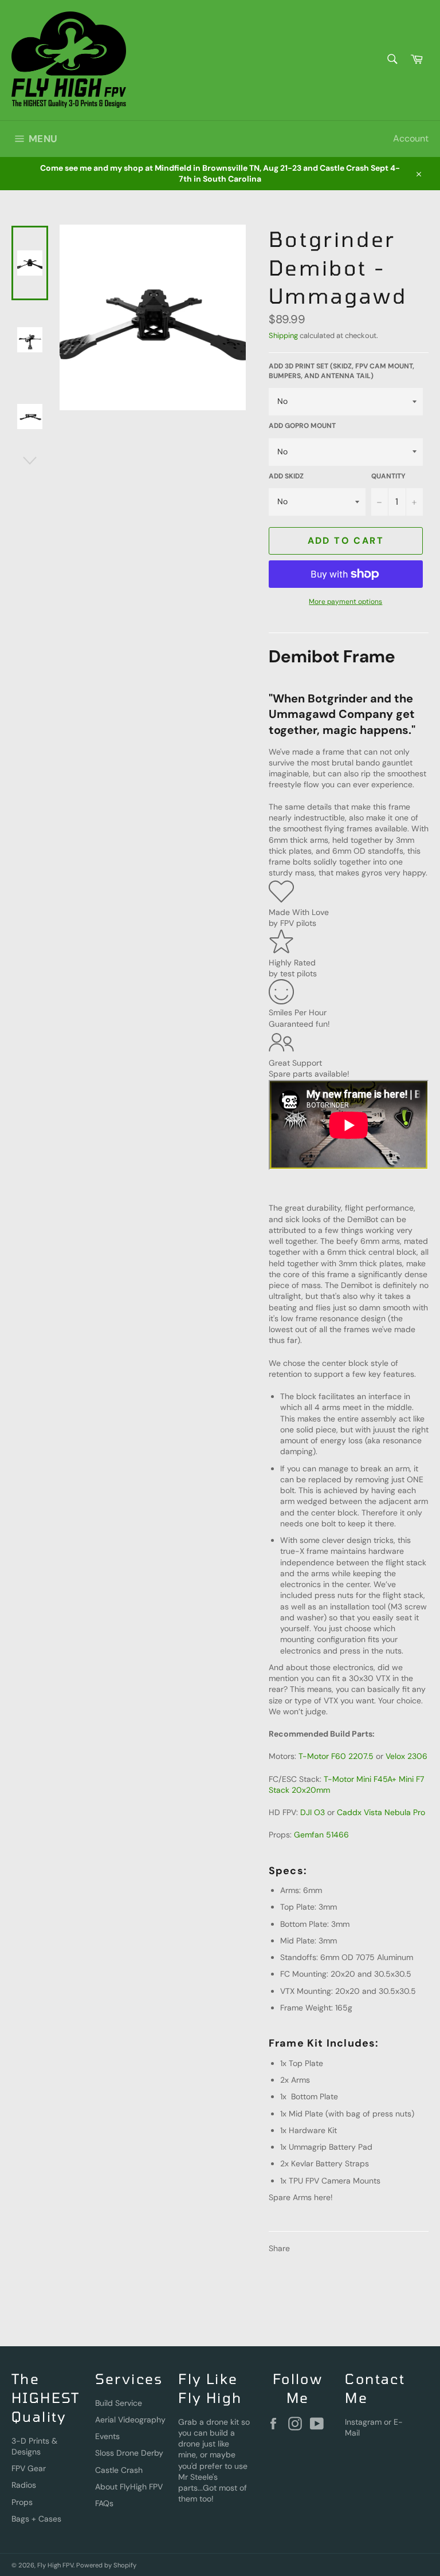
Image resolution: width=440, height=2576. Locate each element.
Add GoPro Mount (302, 426)
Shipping (283, 335)
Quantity (388, 476)
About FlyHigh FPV (129, 2487)
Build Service (119, 2403)
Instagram (363, 2422)
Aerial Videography (130, 2420)
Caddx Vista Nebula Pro (381, 1812)
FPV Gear (29, 2468)
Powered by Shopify (106, 2565)
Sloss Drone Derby (129, 2453)
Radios (24, 2485)
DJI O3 (313, 1812)
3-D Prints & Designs (34, 2446)
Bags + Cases (36, 2519)
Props (22, 2502)
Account (411, 138)
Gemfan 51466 (321, 1835)
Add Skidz (286, 476)
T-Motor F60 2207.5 (336, 1756)
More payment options (345, 602)
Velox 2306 (406, 1756)
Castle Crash (119, 2470)
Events (107, 2436)
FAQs (104, 2503)
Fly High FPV (55, 2565)
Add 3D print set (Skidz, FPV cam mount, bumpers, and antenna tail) (341, 371)
